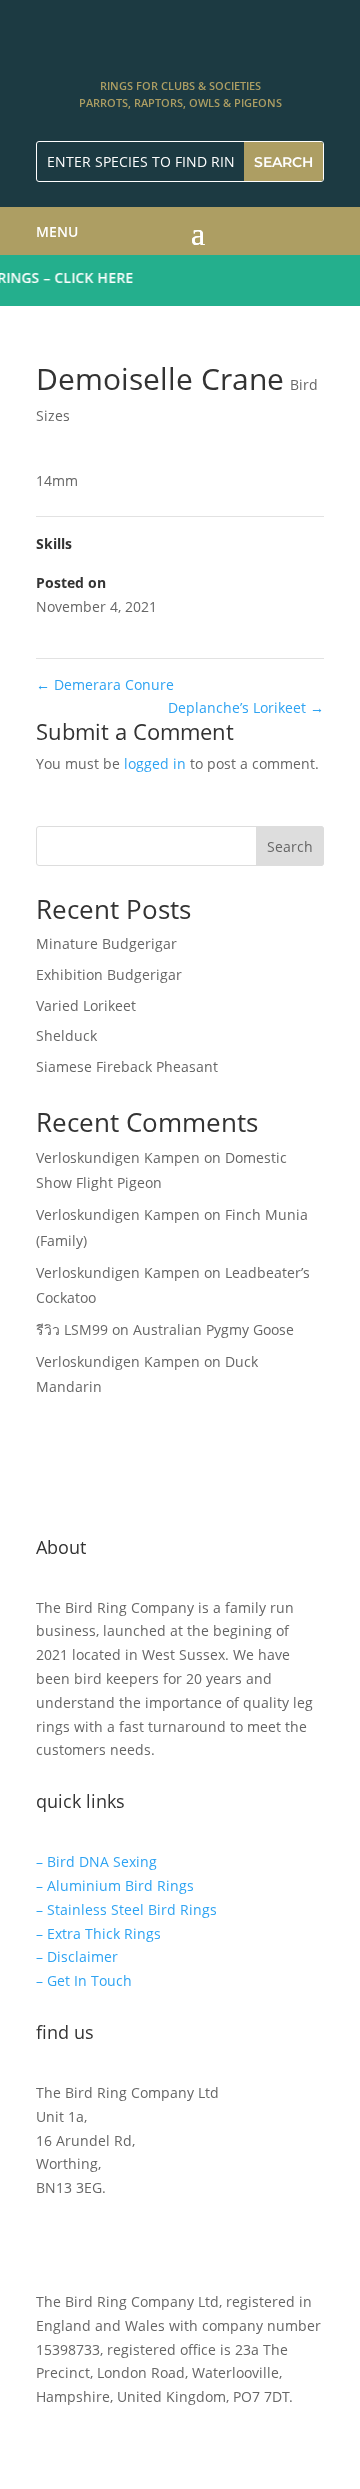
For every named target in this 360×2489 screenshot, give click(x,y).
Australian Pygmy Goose (213, 1329)
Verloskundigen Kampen (118, 1157)
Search (290, 846)
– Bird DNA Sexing (96, 1861)
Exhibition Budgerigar (109, 974)
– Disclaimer (77, 1956)
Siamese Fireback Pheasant (127, 1066)
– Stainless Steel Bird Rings (126, 1909)
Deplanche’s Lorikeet (246, 707)
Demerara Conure (105, 684)
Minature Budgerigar (106, 943)
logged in (155, 763)
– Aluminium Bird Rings (115, 1885)
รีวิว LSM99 (72, 1329)
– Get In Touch (84, 1980)
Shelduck (66, 1035)
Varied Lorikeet (86, 1005)
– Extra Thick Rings (98, 1933)
